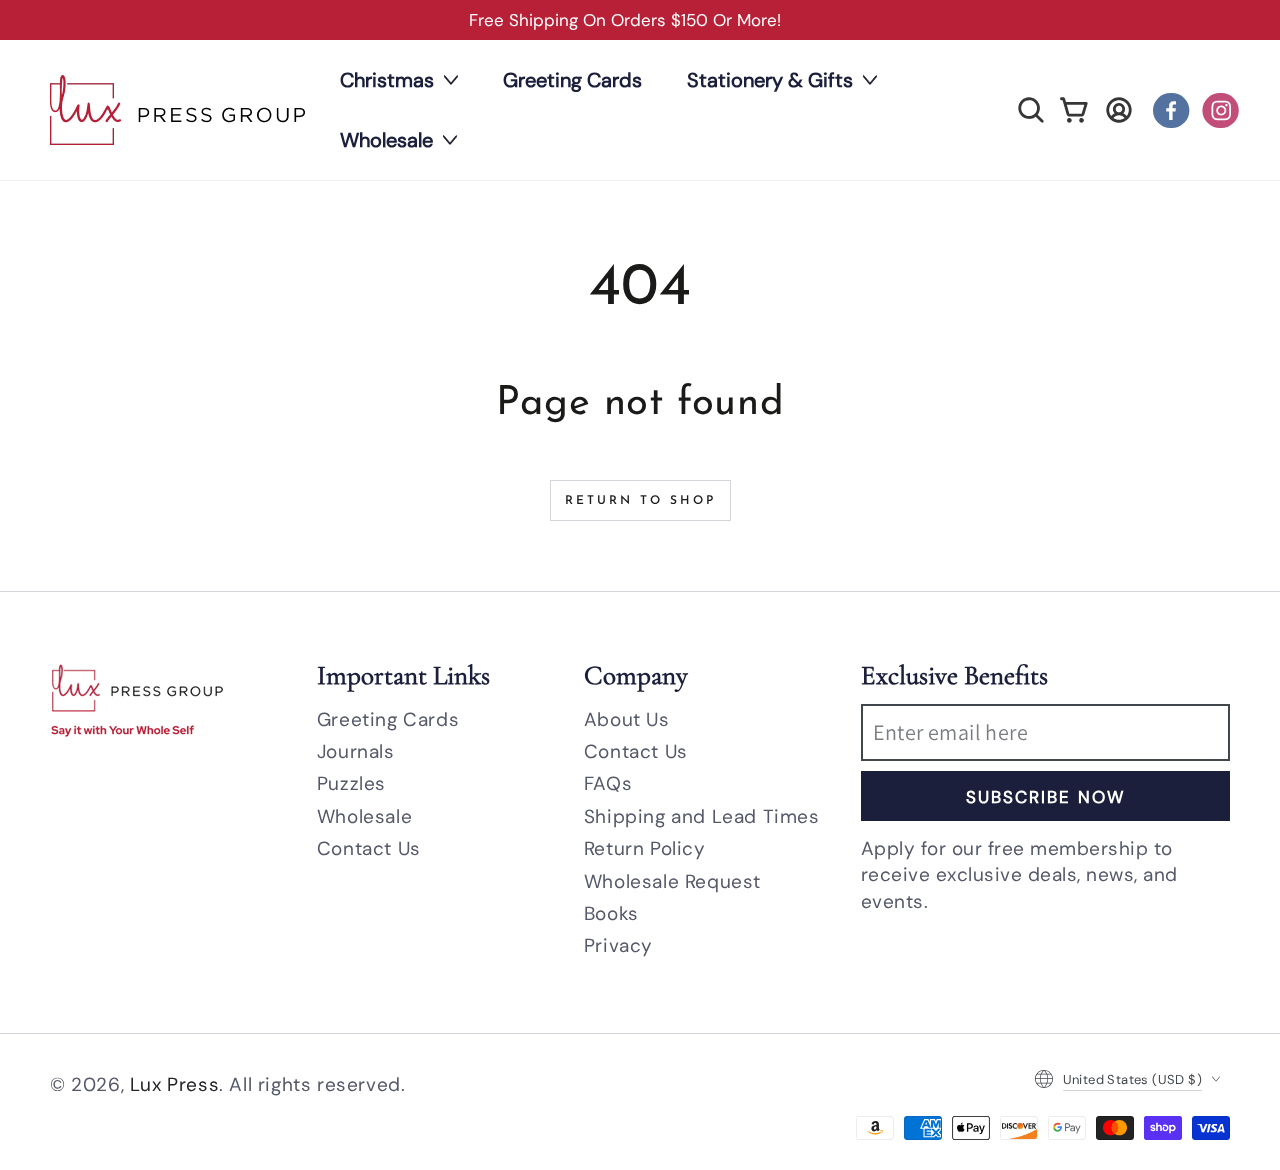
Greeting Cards (388, 719)
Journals (356, 751)
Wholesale (364, 816)
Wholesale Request (672, 881)
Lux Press (174, 1084)
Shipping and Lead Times (702, 816)
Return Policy (645, 848)
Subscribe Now (1045, 797)
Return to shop (640, 501)
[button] (1031, 110)
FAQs (608, 783)
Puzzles (351, 783)
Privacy (618, 945)
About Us (627, 719)
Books (611, 913)
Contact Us (369, 848)
